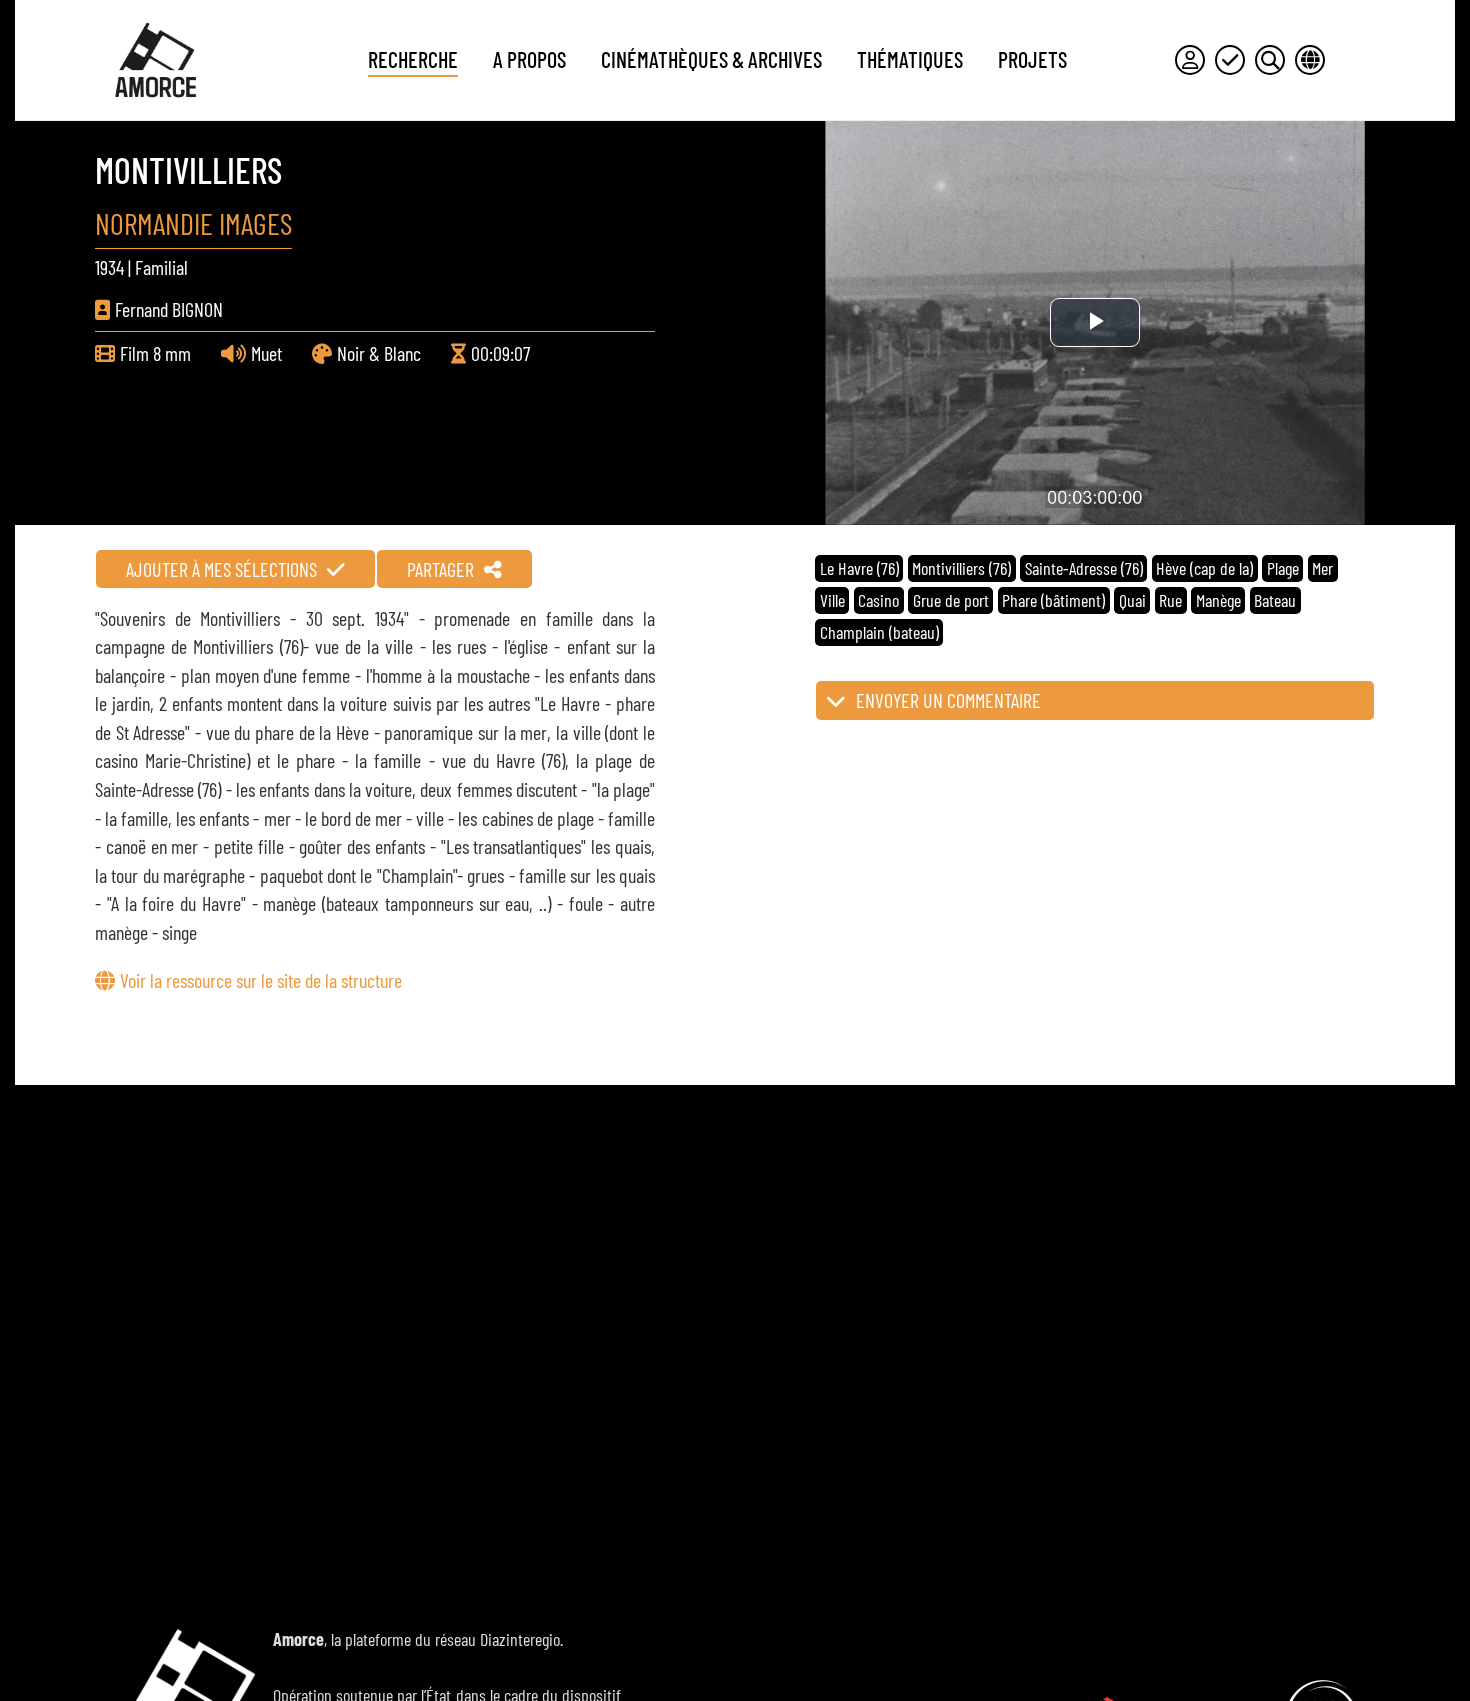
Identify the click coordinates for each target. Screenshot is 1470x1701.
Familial (161, 267)
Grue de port (951, 600)
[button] (1095, 700)
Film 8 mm (155, 353)
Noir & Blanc (379, 353)
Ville (832, 600)
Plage (1283, 568)
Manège (1218, 600)
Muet (266, 353)
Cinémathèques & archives (711, 59)
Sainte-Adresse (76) (1084, 568)
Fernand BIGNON (169, 309)
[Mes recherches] (1270, 60)
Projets (1032, 59)
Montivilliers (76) (961, 568)
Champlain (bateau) (879, 632)
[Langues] (1310, 60)
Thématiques (910, 59)
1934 (109, 267)
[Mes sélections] (1230, 60)
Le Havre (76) (859, 568)
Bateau (1275, 600)
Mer (1322, 568)
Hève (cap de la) (1204, 568)
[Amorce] (155, 60)
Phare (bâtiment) (1053, 600)
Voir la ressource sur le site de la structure (261, 980)
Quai (1132, 600)
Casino (878, 600)
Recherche (413, 59)
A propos (529, 59)
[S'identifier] (1190, 60)
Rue (1170, 600)
